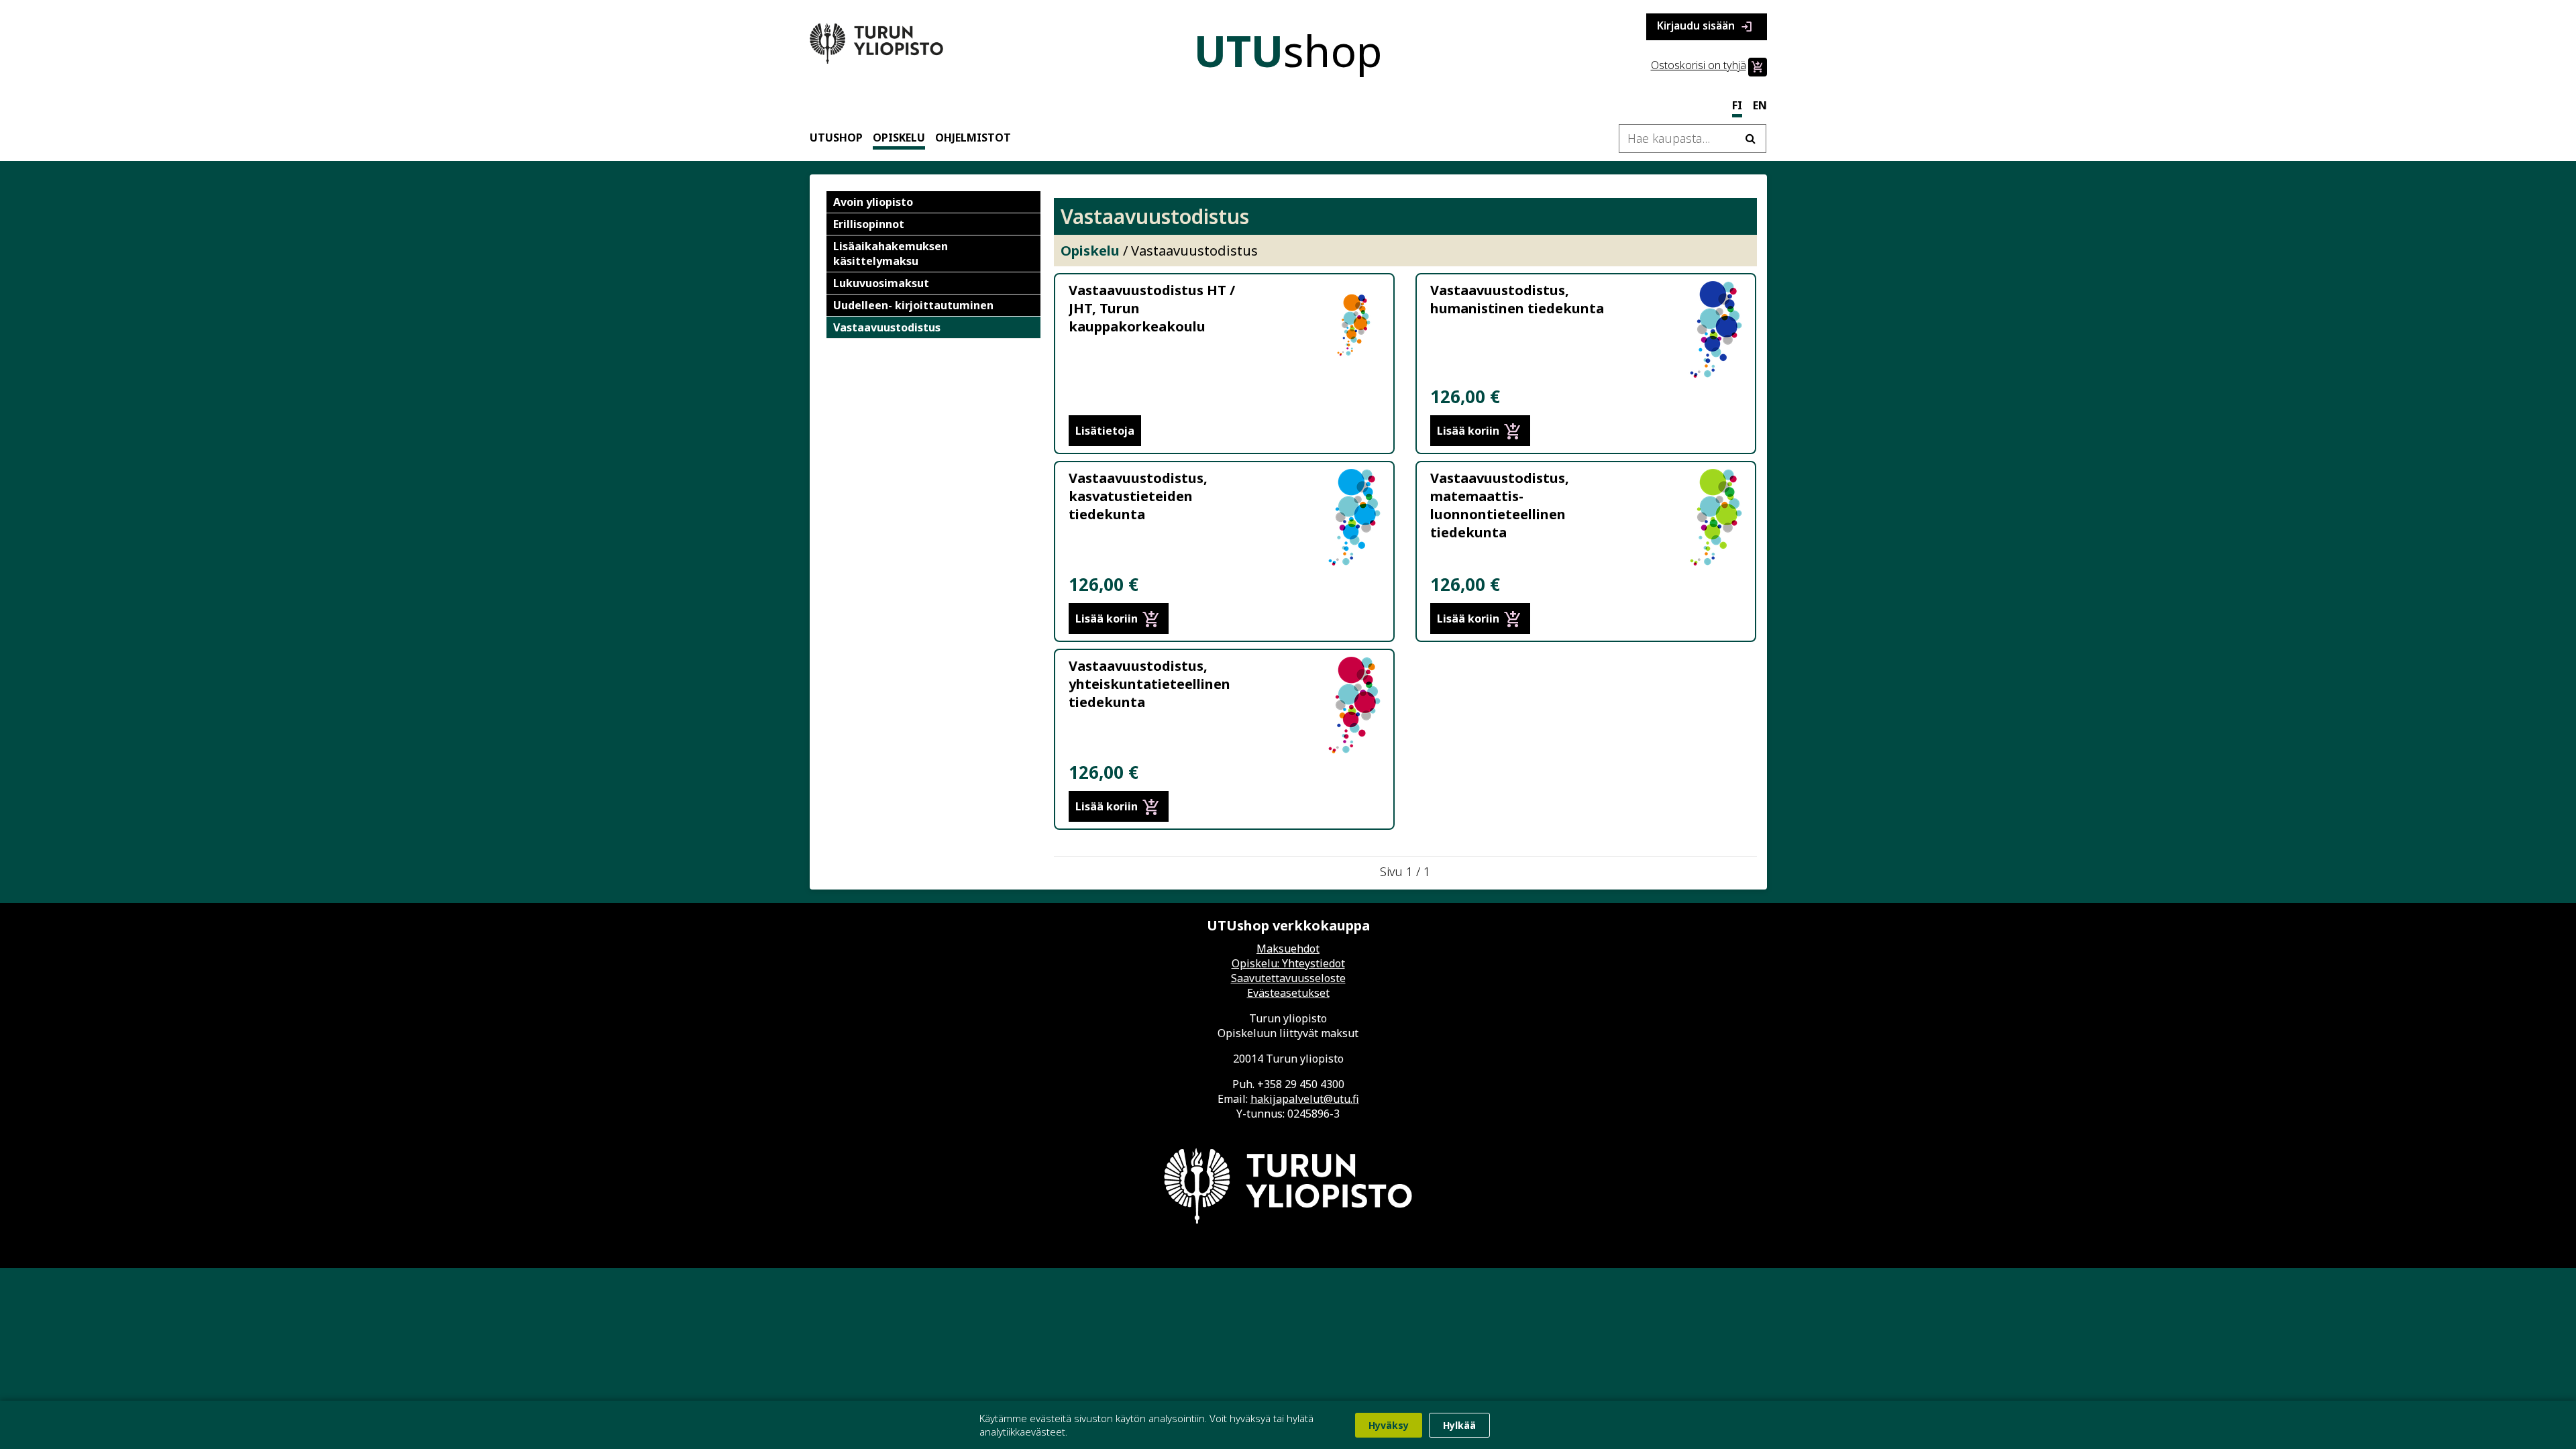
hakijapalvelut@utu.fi (1305, 1099)
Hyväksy (1389, 1425)
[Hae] (1751, 139)
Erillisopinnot (869, 224)
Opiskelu (899, 138)
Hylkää (1459, 1425)
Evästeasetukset (1288, 993)
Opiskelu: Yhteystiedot (1288, 963)
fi (1737, 105)
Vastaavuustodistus (887, 327)
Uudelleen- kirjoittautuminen (913, 305)
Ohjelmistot (973, 138)
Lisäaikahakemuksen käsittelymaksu (891, 254)
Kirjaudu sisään (1705, 26)
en (1760, 105)
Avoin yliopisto (873, 202)
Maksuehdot (1288, 949)
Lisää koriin (1480, 431)
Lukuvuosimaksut (881, 283)
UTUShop (836, 138)
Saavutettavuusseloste (1288, 978)
